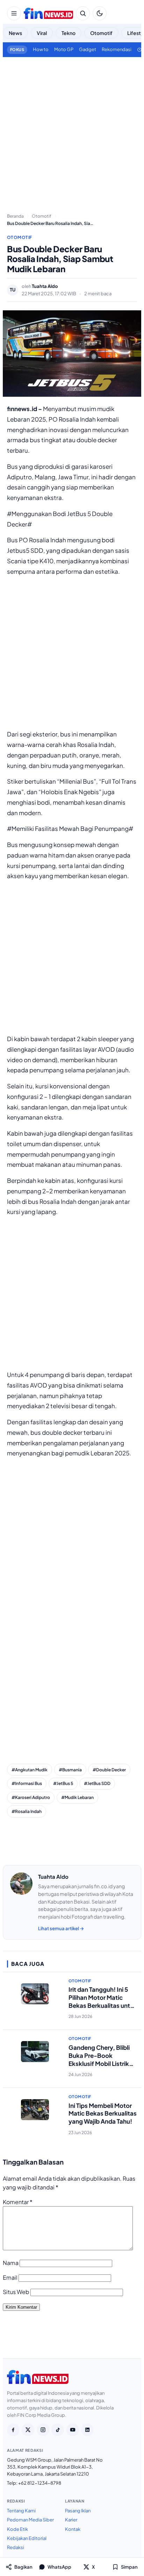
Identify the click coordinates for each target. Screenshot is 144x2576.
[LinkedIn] (87, 2430)
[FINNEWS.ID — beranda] (48, 13)
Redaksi (16, 2547)
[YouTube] (73, 2430)
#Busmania (70, 1770)
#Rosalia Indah (27, 1811)
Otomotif (101, 33)
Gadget (88, 49)
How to (41, 49)
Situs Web (16, 2292)
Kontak (73, 2529)
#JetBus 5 (63, 1783)
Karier (71, 2520)
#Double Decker (109, 1770)
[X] (28, 2430)
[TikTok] (58, 2430)
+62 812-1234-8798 (40, 2483)
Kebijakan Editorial (27, 2538)
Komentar (18, 2202)
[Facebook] (13, 2430)
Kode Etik (17, 2529)
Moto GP (64, 49)
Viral (42, 33)
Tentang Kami (21, 2511)
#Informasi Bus (27, 1783)
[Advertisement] (72, 132)
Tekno (69, 33)
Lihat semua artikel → (61, 1928)
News (15, 33)
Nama (11, 2263)
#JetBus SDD (97, 1783)
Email (10, 2277)
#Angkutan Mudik (30, 1770)
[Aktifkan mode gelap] (100, 13)
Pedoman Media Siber (30, 2520)
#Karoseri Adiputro (31, 1797)
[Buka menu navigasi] (14, 13)
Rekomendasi (117, 49)
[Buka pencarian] (83, 13)
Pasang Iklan (78, 2511)
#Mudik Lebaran (77, 1797)
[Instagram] (43, 2430)
